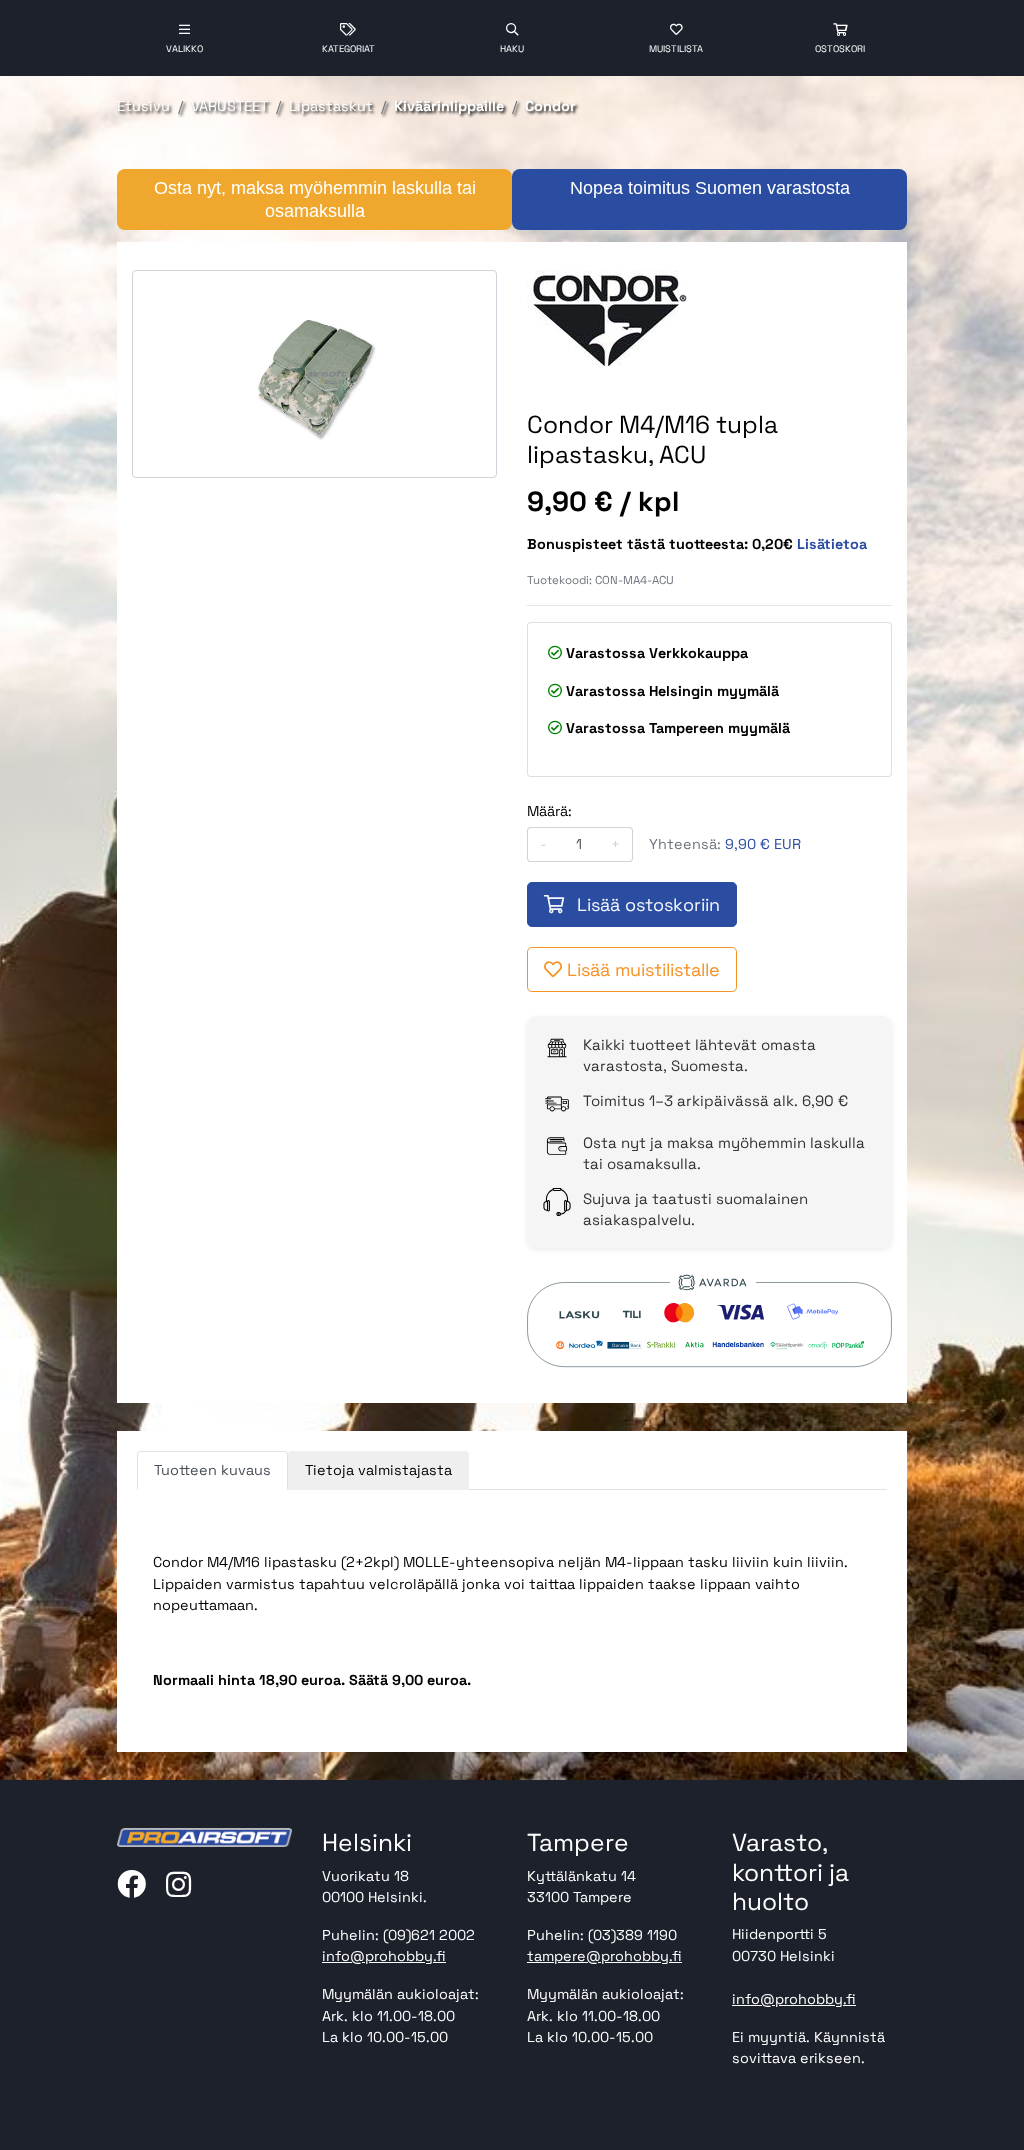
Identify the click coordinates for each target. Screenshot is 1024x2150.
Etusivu (143, 106)
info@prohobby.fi (384, 1956)
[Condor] (618, 320)
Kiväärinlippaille (449, 106)
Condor (550, 106)
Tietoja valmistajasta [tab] (378, 1470)
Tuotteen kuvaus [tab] (212, 1470)
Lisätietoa (832, 544)
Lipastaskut (331, 106)
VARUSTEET (229, 106)
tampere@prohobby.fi (604, 1956)
